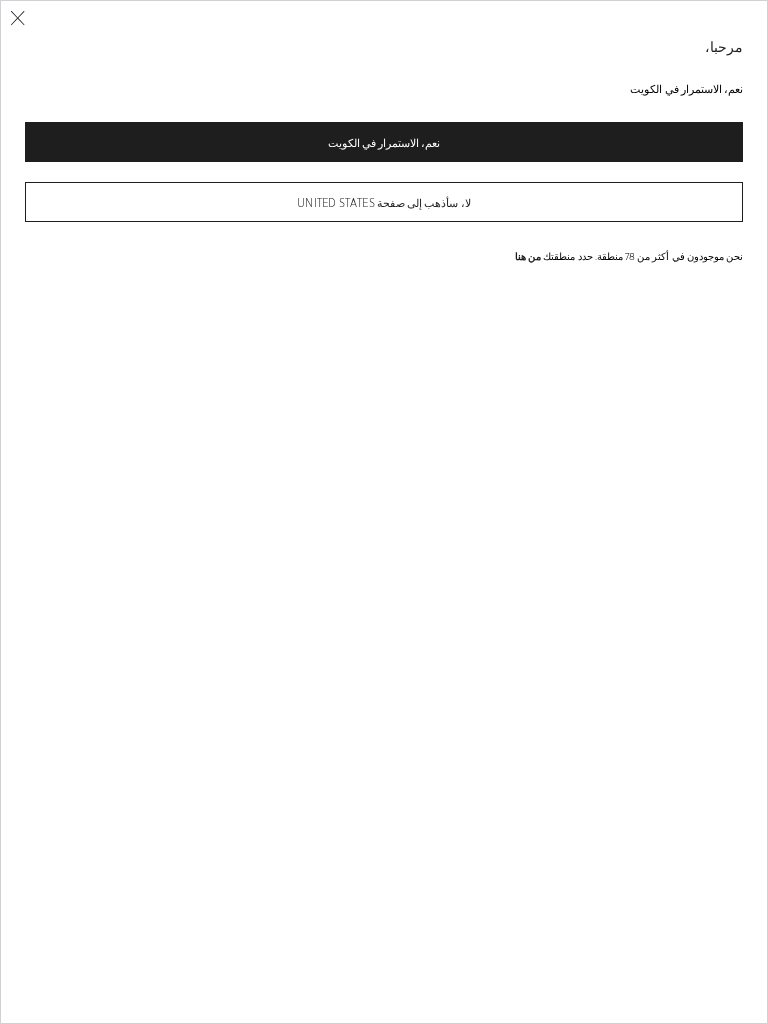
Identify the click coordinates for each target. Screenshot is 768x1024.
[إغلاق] (17, 18)
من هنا (528, 256)
